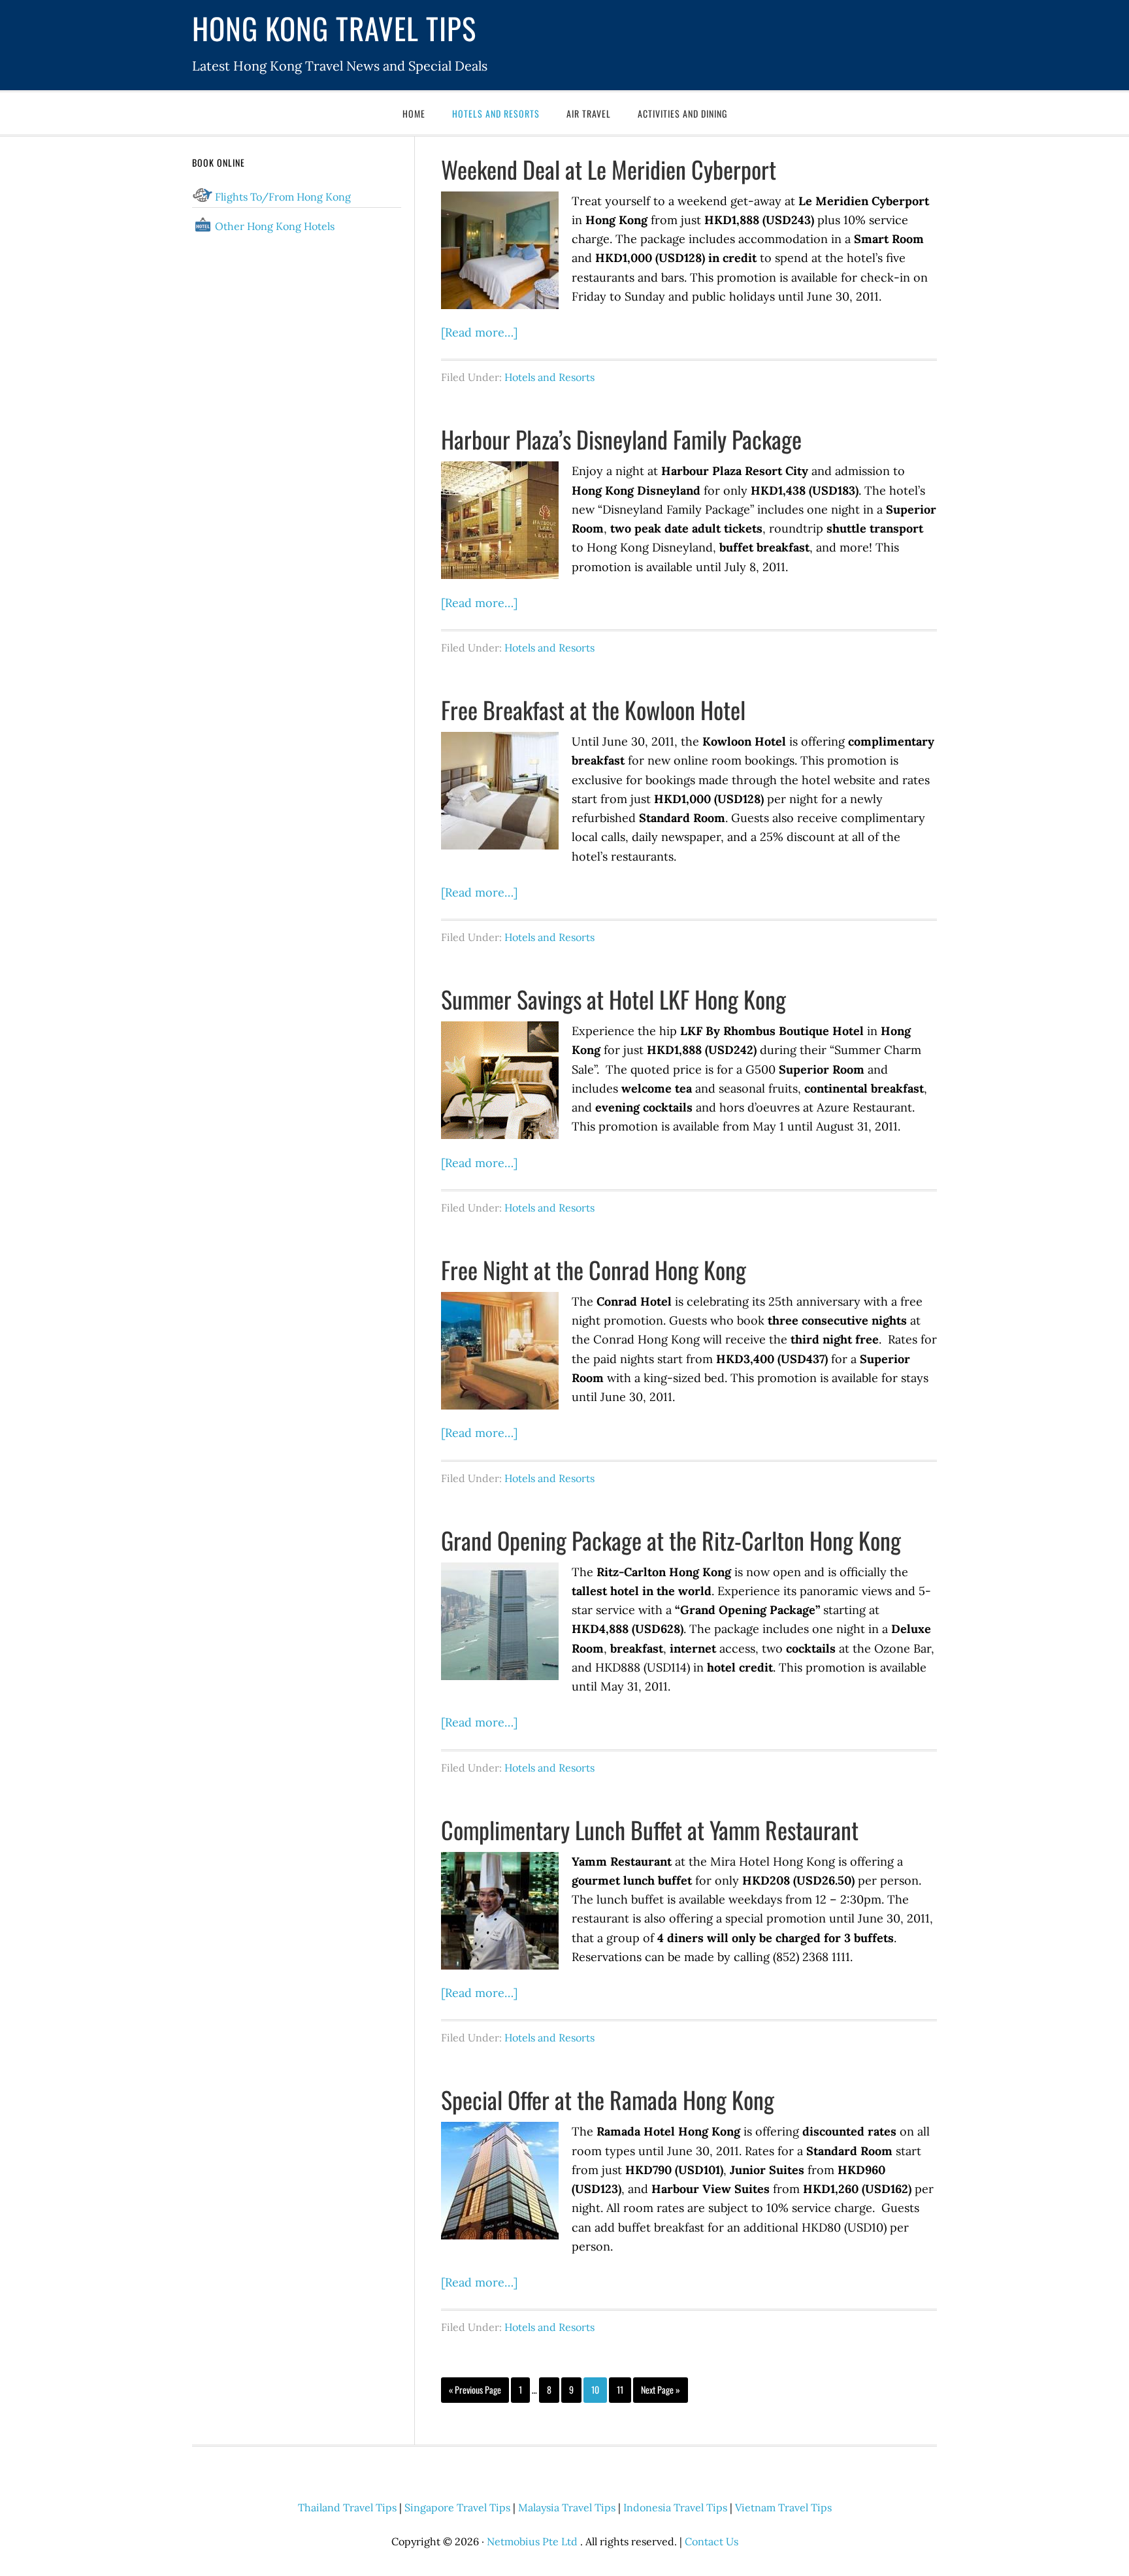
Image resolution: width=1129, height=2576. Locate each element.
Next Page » (661, 2389)
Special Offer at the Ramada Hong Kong (608, 2099)
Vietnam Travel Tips (783, 2507)
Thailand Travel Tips (347, 2507)
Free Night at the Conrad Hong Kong (594, 1269)
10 (595, 2389)
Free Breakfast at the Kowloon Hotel (593, 709)
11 (620, 2389)
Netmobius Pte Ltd (532, 2541)
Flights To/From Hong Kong (283, 197)
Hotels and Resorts (549, 377)
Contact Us (712, 2541)
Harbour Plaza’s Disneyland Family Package (621, 439)
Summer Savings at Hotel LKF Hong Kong (614, 999)
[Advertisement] (297, 563)
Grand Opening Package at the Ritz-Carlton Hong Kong (671, 1540)
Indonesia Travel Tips (675, 2507)
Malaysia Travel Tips (567, 2507)
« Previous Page (475, 2389)
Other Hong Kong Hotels (275, 226)
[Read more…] (479, 332)
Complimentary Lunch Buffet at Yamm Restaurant (650, 1829)
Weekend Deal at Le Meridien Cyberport (609, 169)
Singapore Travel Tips (457, 2507)
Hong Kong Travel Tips (334, 28)
